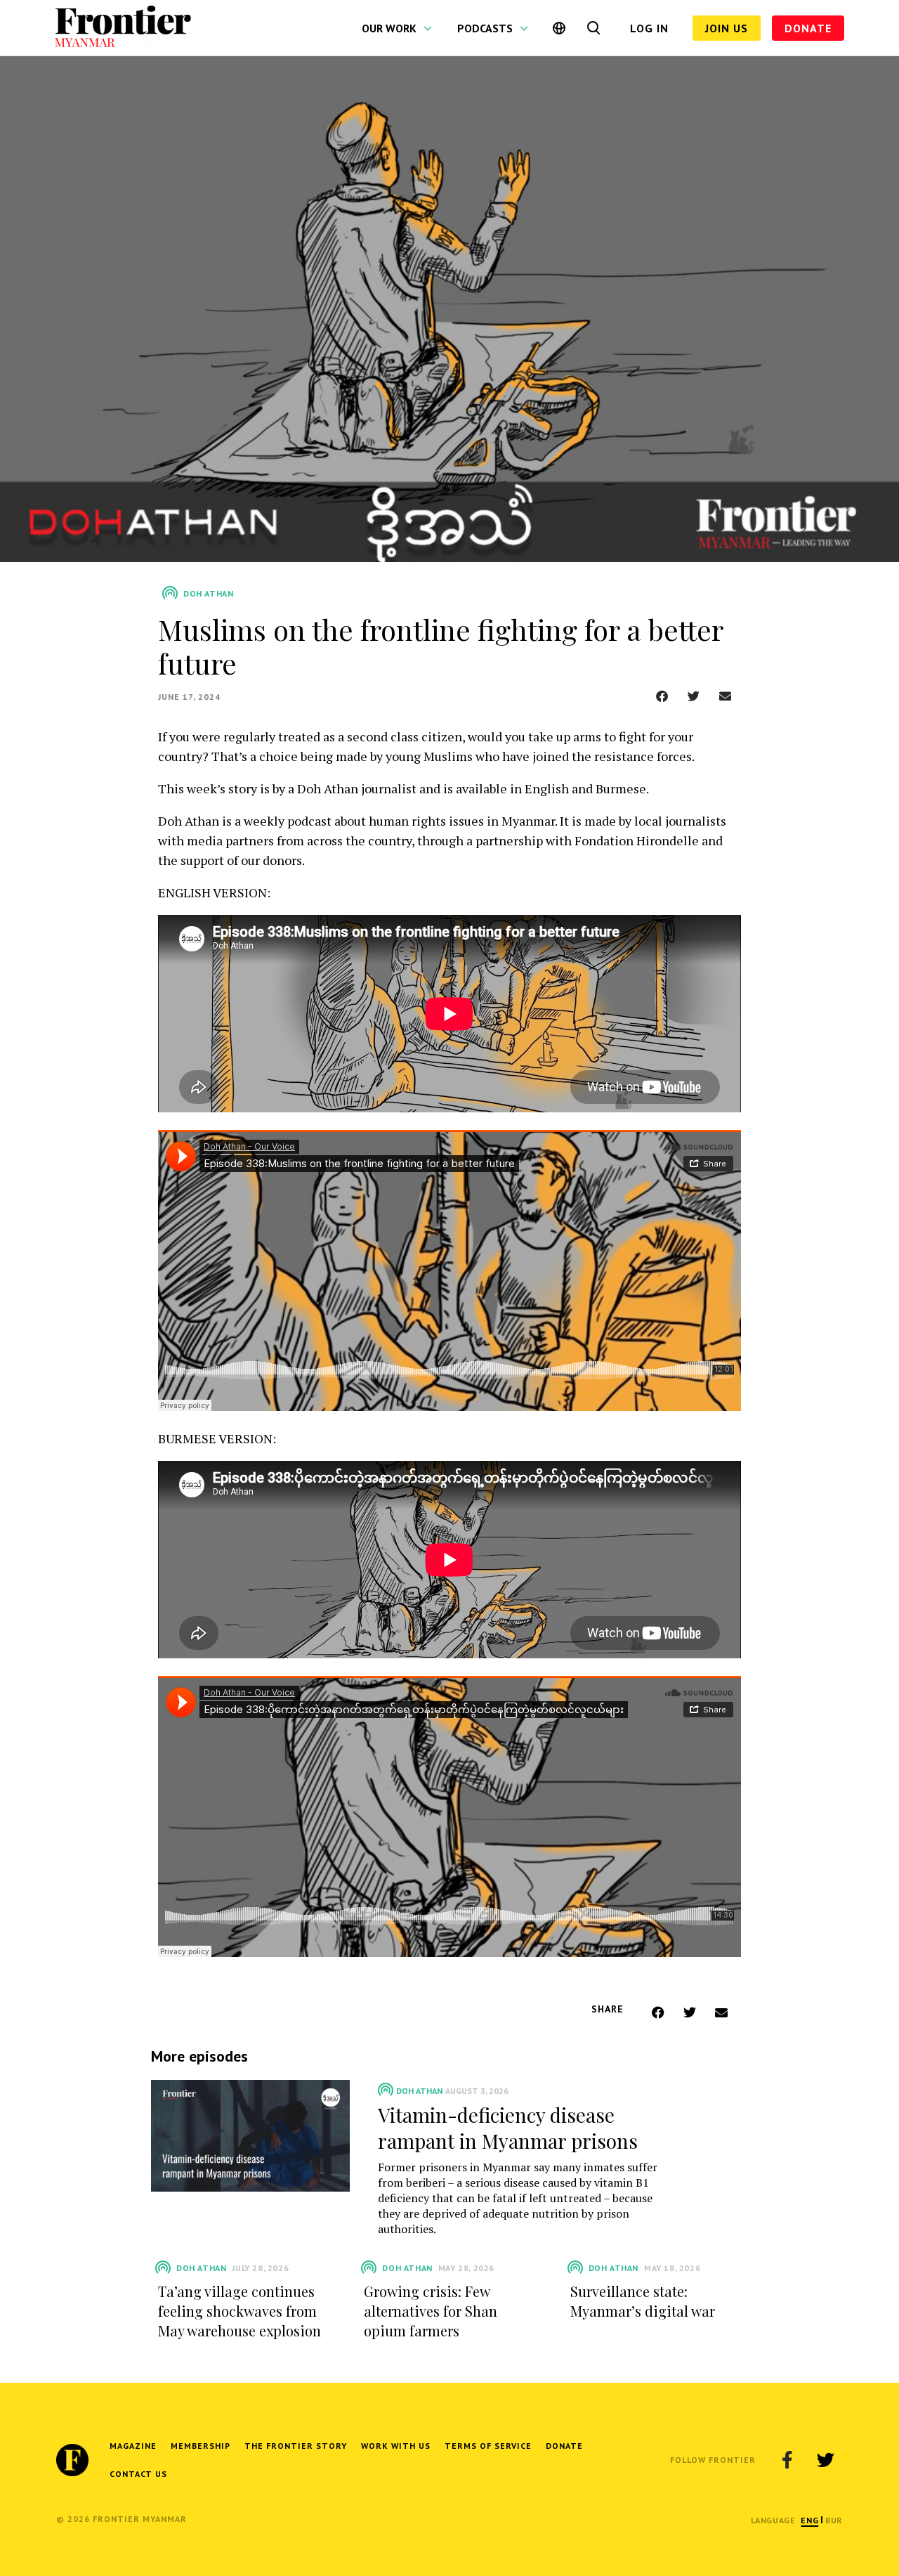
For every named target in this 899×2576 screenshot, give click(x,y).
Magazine (133, 2446)
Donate (808, 28)
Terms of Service (488, 2446)
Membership (201, 2446)
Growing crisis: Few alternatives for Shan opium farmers (431, 2311)
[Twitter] (825, 2460)
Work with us (396, 2446)
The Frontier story (296, 2446)
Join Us (727, 28)
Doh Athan (419, 2091)
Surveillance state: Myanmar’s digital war (643, 2301)
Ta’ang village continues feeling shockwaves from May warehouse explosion (239, 2311)
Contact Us (138, 2474)
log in (649, 28)
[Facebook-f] (787, 2460)
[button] (662, 696)
